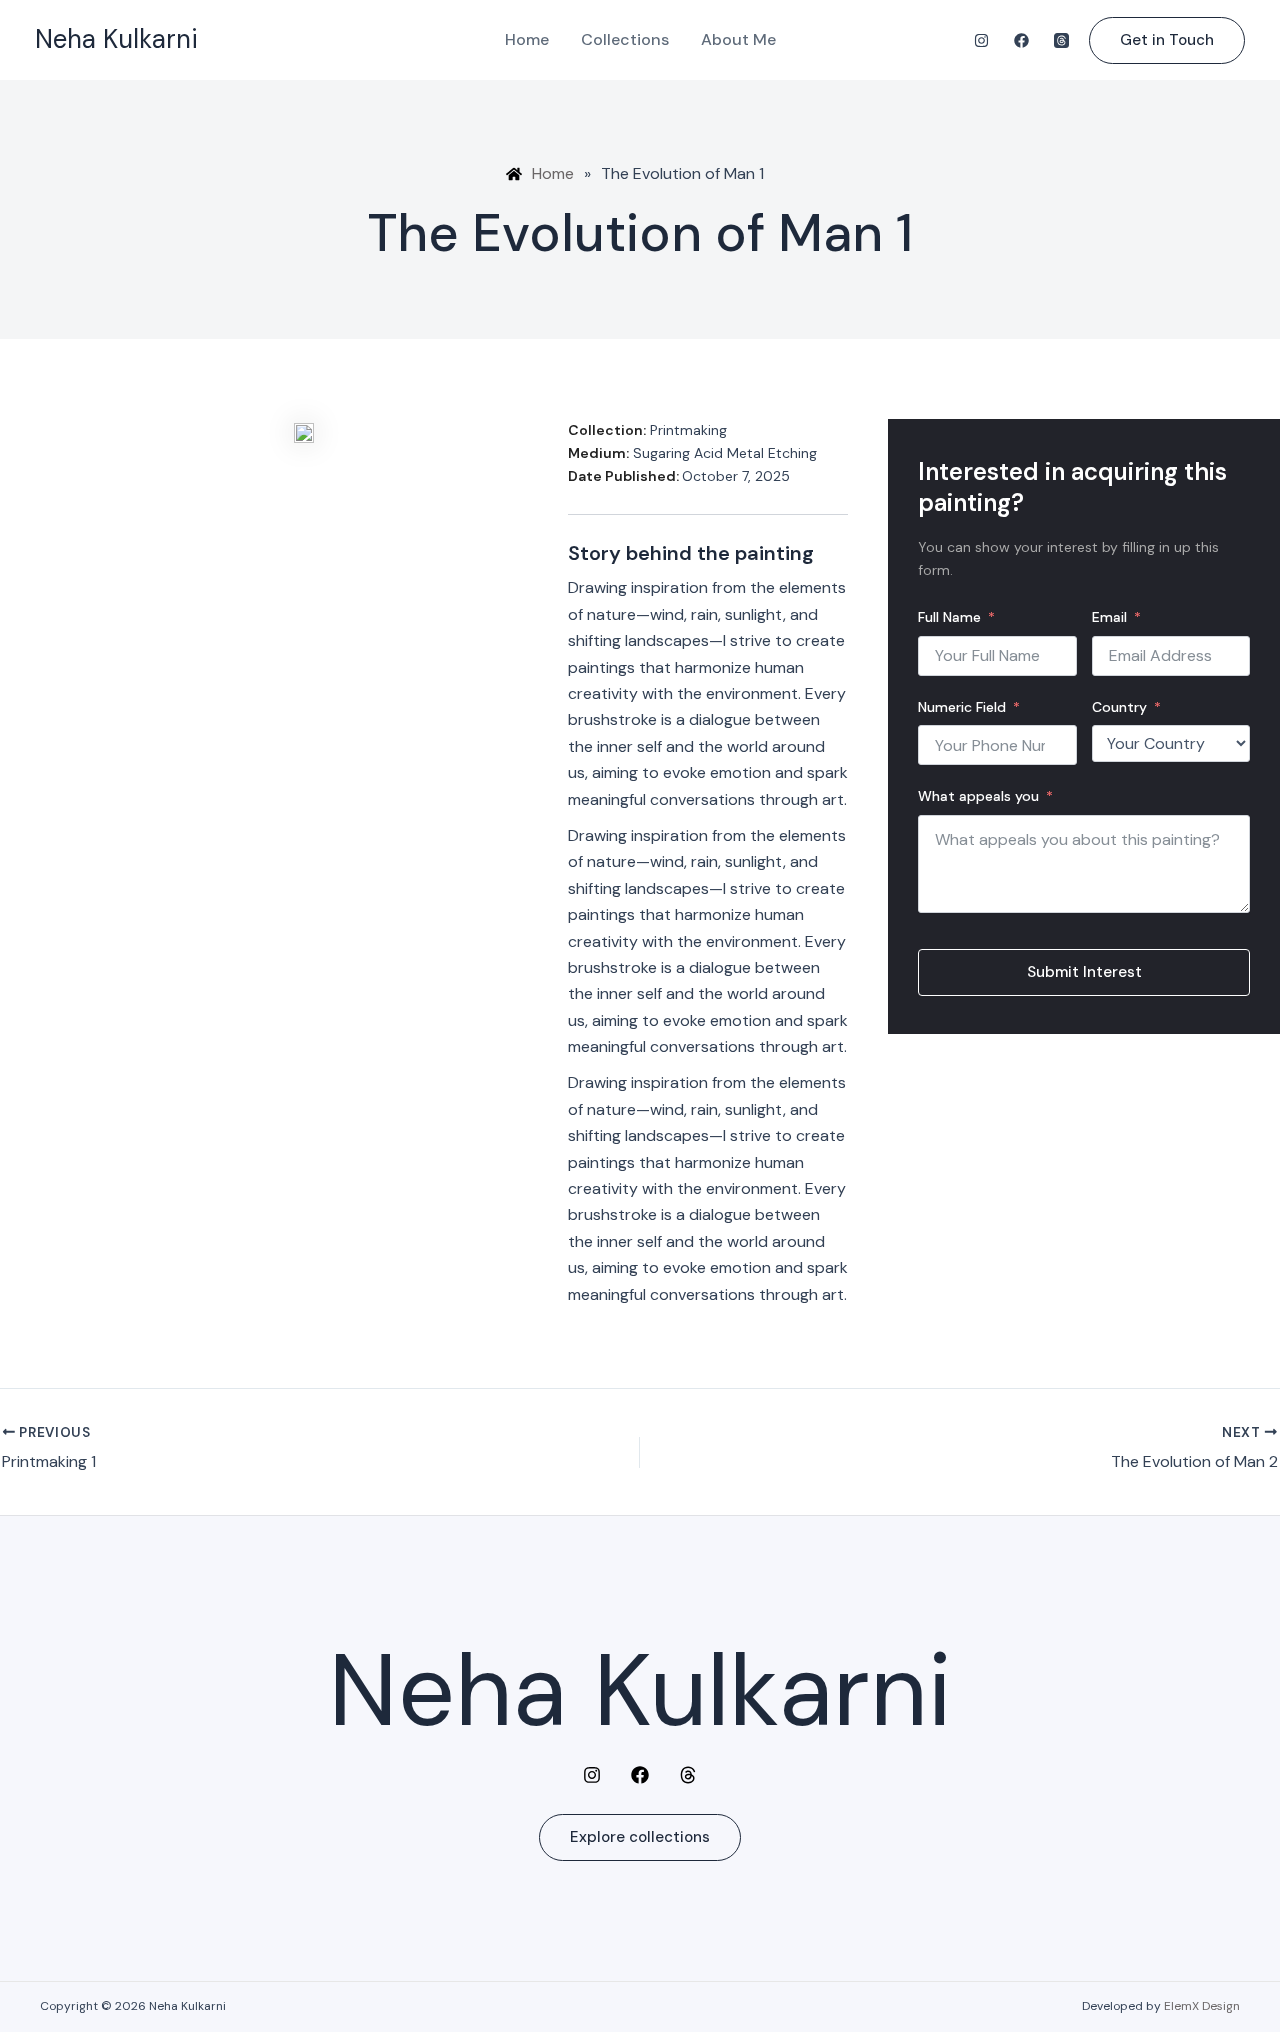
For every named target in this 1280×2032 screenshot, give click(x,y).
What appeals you (978, 796)
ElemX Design (1202, 2006)
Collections (625, 39)
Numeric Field (962, 707)
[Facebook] (1021, 40)
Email (1109, 617)
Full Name (949, 617)
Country (1119, 707)
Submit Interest (1084, 972)
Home (527, 39)
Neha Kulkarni (116, 39)
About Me (738, 39)
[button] (1167, 40)
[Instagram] (981, 40)
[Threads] (1061, 40)
